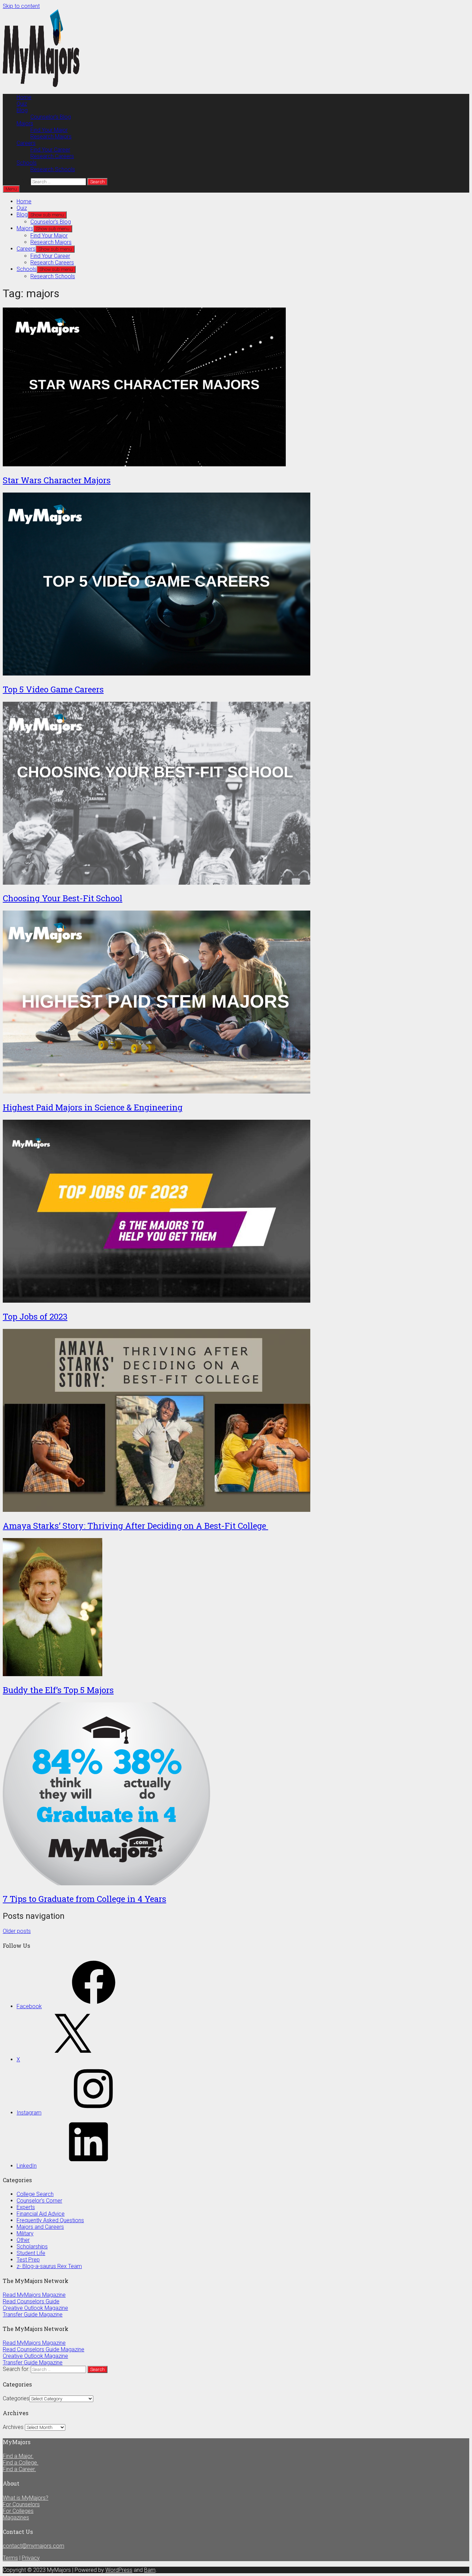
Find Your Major (49, 130)
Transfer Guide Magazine (33, 2315)
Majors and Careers (40, 2227)
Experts (26, 2207)
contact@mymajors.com (34, 2546)
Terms (10, 2558)
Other (23, 2240)
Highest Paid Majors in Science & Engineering (93, 1107)
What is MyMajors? (26, 2498)
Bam (150, 2570)
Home (24, 97)
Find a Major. (18, 2456)
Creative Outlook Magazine (35, 2308)
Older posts (17, 1931)
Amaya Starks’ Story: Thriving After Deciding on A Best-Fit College (135, 1526)
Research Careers (52, 156)
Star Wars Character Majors (57, 480)
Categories (16, 2398)
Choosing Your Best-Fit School (63, 898)
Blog (22, 110)
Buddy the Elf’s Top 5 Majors (58, 1690)
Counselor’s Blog (51, 117)
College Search (35, 2194)
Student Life (31, 2253)
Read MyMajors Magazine (34, 2295)
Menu (11, 189)
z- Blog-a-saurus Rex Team (49, 2266)
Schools (27, 163)
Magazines (16, 2517)
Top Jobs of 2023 (35, 1316)
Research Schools (53, 169)
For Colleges (18, 2511)
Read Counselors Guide (31, 2301)
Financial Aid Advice (41, 2214)
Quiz (22, 104)
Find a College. (21, 2463)
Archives (13, 2427)
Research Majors (51, 137)
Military (25, 2233)
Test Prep (28, 2260)
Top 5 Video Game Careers (53, 689)
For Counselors (21, 2504)
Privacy (31, 2558)
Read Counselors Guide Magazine (44, 2349)
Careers (26, 143)
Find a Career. (19, 2469)
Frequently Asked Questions (50, 2220)
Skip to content (21, 6)
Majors (25, 123)
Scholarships (32, 2247)
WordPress (119, 2570)
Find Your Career (50, 150)
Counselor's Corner (39, 2201)
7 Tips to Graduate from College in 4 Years (84, 1899)
